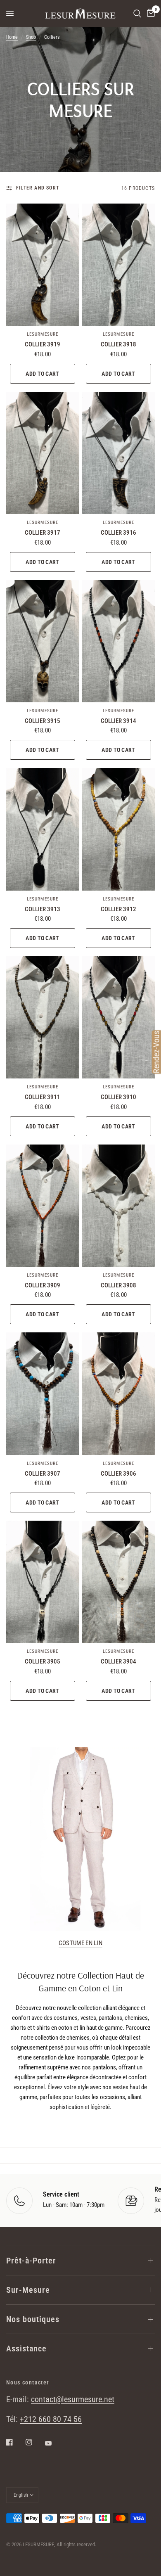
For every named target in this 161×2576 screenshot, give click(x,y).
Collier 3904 (118, 1661)
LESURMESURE (43, 334)
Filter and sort (38, 188)
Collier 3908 (118, 1285)
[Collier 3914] (118, 641)
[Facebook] (15, 2442)
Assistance (26, 2348)
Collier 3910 (118, 1097)
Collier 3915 (43, 721)
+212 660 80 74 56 (51, 2419)
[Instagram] (35, 2442)
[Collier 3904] (118, 1582)
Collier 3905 (43, 1661)
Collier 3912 (118, 909)
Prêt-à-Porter (31, 2261)
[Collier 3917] (43, 453)
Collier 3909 (43, 1285)
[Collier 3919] (43, 265)
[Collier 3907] (43, 1393)
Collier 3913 (43, 909)
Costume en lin (80, 1943)
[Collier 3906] (118, 1393)
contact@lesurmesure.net (73, 2399)
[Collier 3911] (43, 1017)
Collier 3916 (118, 533)
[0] (149, 13)
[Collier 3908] (118, 1206)
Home (12, 37)
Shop (31, 37)
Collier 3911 (43, 1097)
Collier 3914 (118, 721)
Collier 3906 (118, 1474)
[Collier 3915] (43, 641)
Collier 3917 (43, 533)
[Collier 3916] (118, 453)
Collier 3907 (43, 1474)
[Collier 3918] (118, 265)
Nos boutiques (33, 2319)
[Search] (137, 13)
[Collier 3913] (43, 829)
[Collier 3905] (43, 1582)
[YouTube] (54, 2443)
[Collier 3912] (118, 829)
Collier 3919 (43, 344)
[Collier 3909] (43, 1206)
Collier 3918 (118, 344)
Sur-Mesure (28, 2290)
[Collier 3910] (118, 1017)
